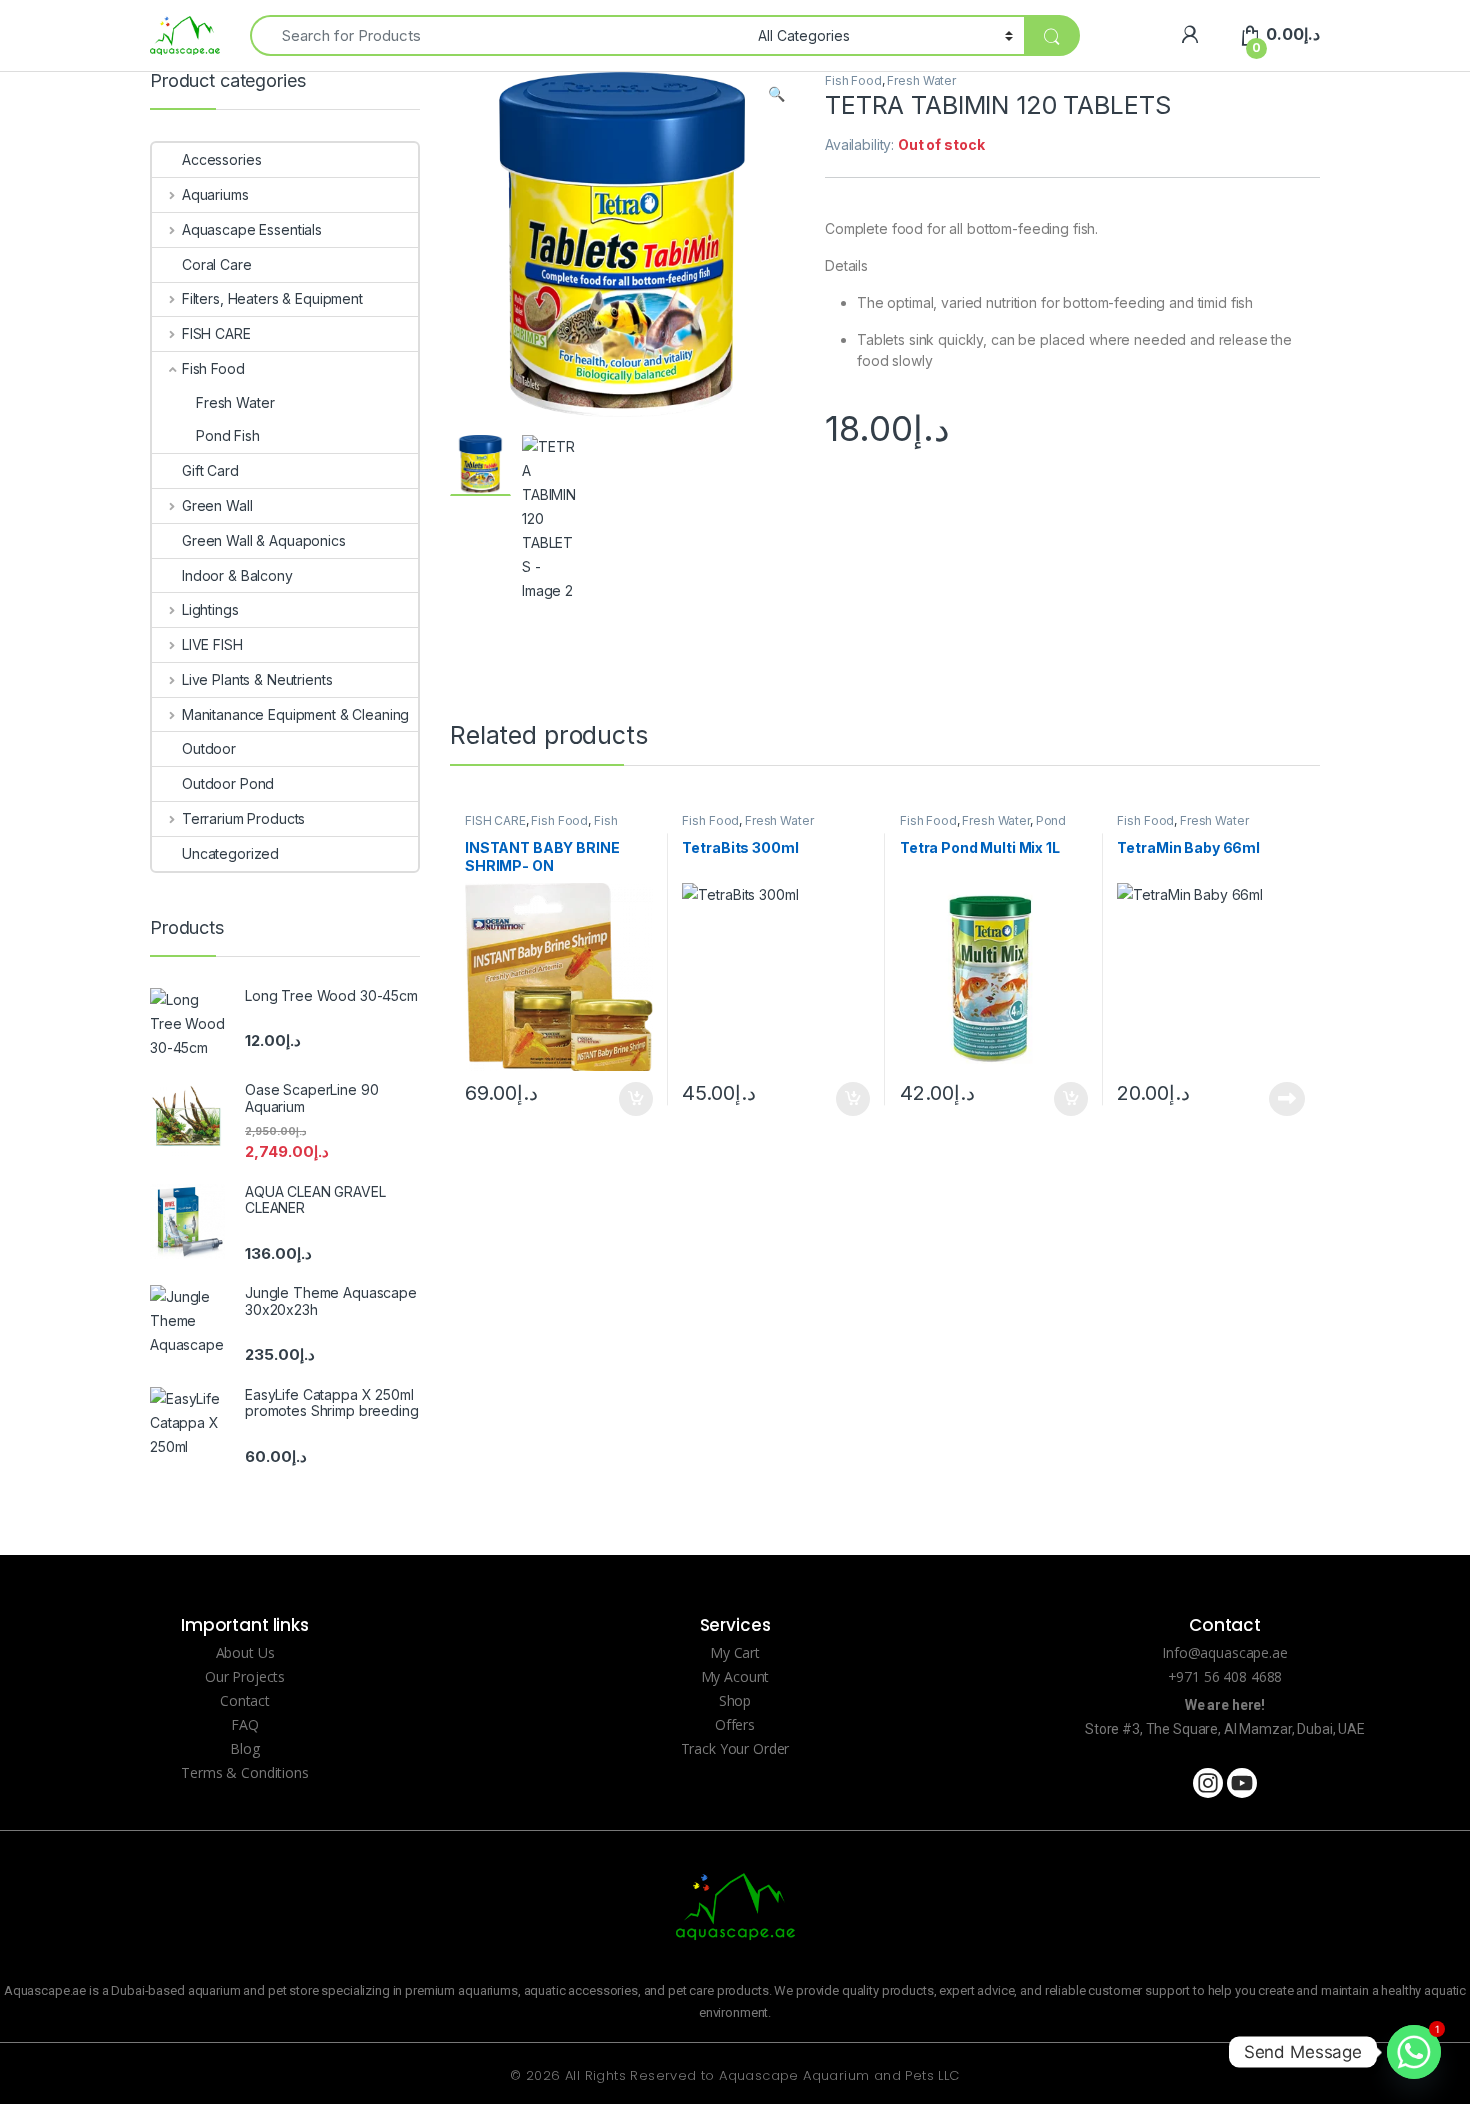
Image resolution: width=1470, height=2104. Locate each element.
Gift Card (210, 470)
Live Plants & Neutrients (257, 679)
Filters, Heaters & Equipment (272, 298)
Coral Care (217, 264)
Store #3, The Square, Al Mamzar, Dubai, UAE (1225, 1729)
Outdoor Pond (228, 783)
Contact (245, 1700)
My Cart (735, 1652)
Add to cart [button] (636, 1099)
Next (750, 338)
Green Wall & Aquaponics (264, 540)
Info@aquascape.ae (1225, 1652)
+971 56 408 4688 (1225, 1676)
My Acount (735, 1676)
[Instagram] (1208, 1783)
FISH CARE (495, 820)
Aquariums (215, 194)
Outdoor (209, 748)
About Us (245, 1652)
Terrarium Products (243, 818)
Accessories (221, 159)
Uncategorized (230, 853)
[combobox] (498, 35)
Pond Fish (228, 435)
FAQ (245, 1724)
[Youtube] (1242, 1783)
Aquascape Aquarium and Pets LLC (839, 2075)
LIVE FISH (212, 644)
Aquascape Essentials (252, 229)
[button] (776, 94)
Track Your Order (735, 1748)
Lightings (210, 609)
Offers (735, 1724)
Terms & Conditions (244, 1772)
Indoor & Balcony (237, 575)
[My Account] (1189, 34)
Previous (508, 338)
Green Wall (217, 505)
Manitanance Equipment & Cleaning (295, 714)
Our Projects (245, 1676)
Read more (1287, 1099)
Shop (735, 1700)
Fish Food (853, 80)
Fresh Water (921, 80)
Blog (244, 1748)
